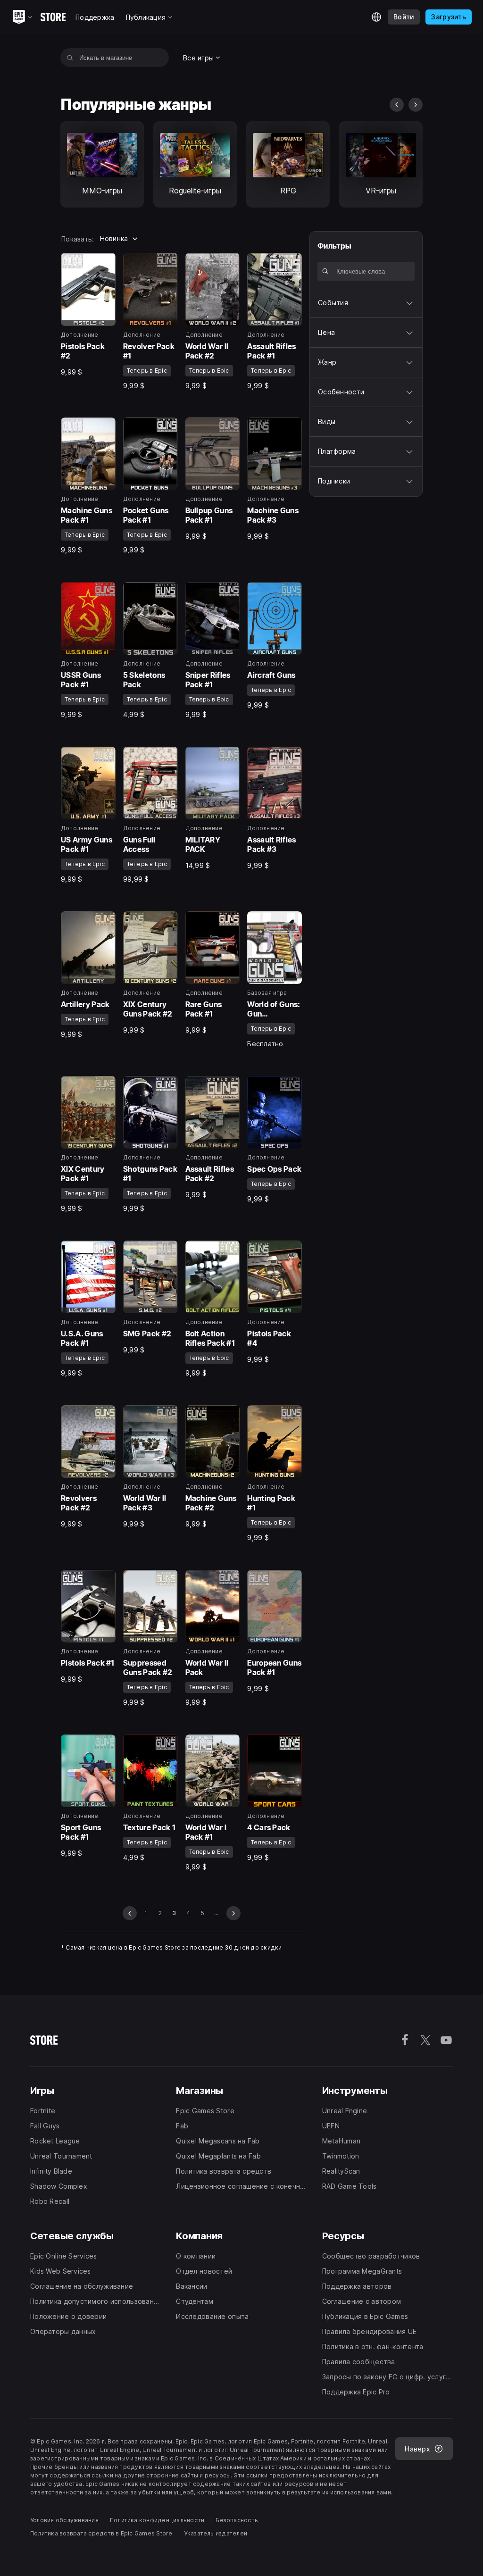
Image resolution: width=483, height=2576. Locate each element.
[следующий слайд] (416, 105)
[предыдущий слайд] (397, 105)
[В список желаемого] (105, 263)
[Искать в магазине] (70, 58)
